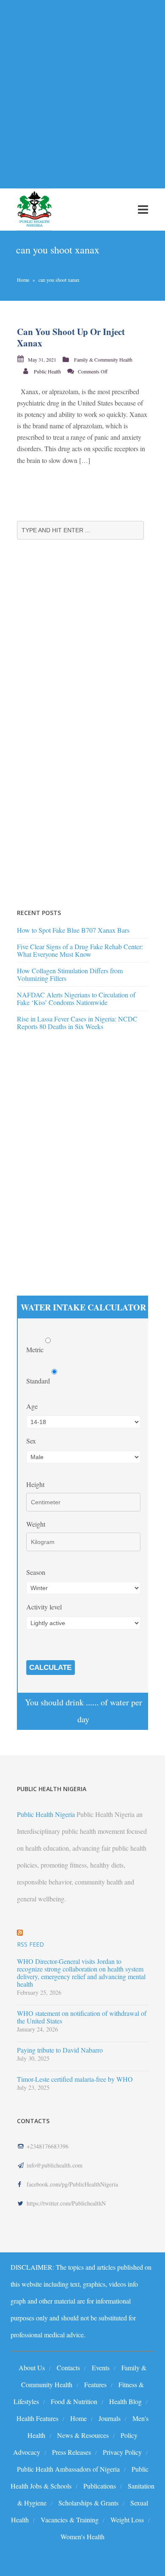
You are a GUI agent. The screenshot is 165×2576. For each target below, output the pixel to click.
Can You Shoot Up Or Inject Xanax (71, 337)
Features (95, 2384)
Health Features (37, 2418)
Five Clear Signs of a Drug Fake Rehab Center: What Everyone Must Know (80, 950)
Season (36, 1572)
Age (32, 1406)
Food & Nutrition (74, 2401)
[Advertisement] (82, 89)
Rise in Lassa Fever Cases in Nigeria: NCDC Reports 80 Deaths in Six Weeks (77, 1023)
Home (23, 280)
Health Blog (125, 2401)
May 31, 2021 (42, 359)
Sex (31, 1441)
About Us (32, 2368)
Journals (110, 2418)
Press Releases (71, 2452)
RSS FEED (30, 1944)
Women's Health (82, 2537)
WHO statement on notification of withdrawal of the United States (82, 2017)
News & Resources (83, 2435)
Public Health (47, 371)
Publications (100, 2486)
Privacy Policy (122, 2452)
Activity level (44, 1607)
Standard (39, 1381)
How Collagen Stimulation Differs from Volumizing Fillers (70, 974)
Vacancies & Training (70, 2520)
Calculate (50, 1668)
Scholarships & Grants (88, 2503)
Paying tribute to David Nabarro (60, 2050)
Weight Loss (127, 2520)
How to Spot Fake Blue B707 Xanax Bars (73, 930)
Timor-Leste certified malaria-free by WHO (75, 2079)
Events (101, 2368)
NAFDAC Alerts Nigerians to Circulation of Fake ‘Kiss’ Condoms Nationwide (76, 998)
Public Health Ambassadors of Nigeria (68, 2469)
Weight (36, 1524)
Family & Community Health (103, 359)
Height (35, 1484)
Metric (36, 1349)
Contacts (68, 2368)
